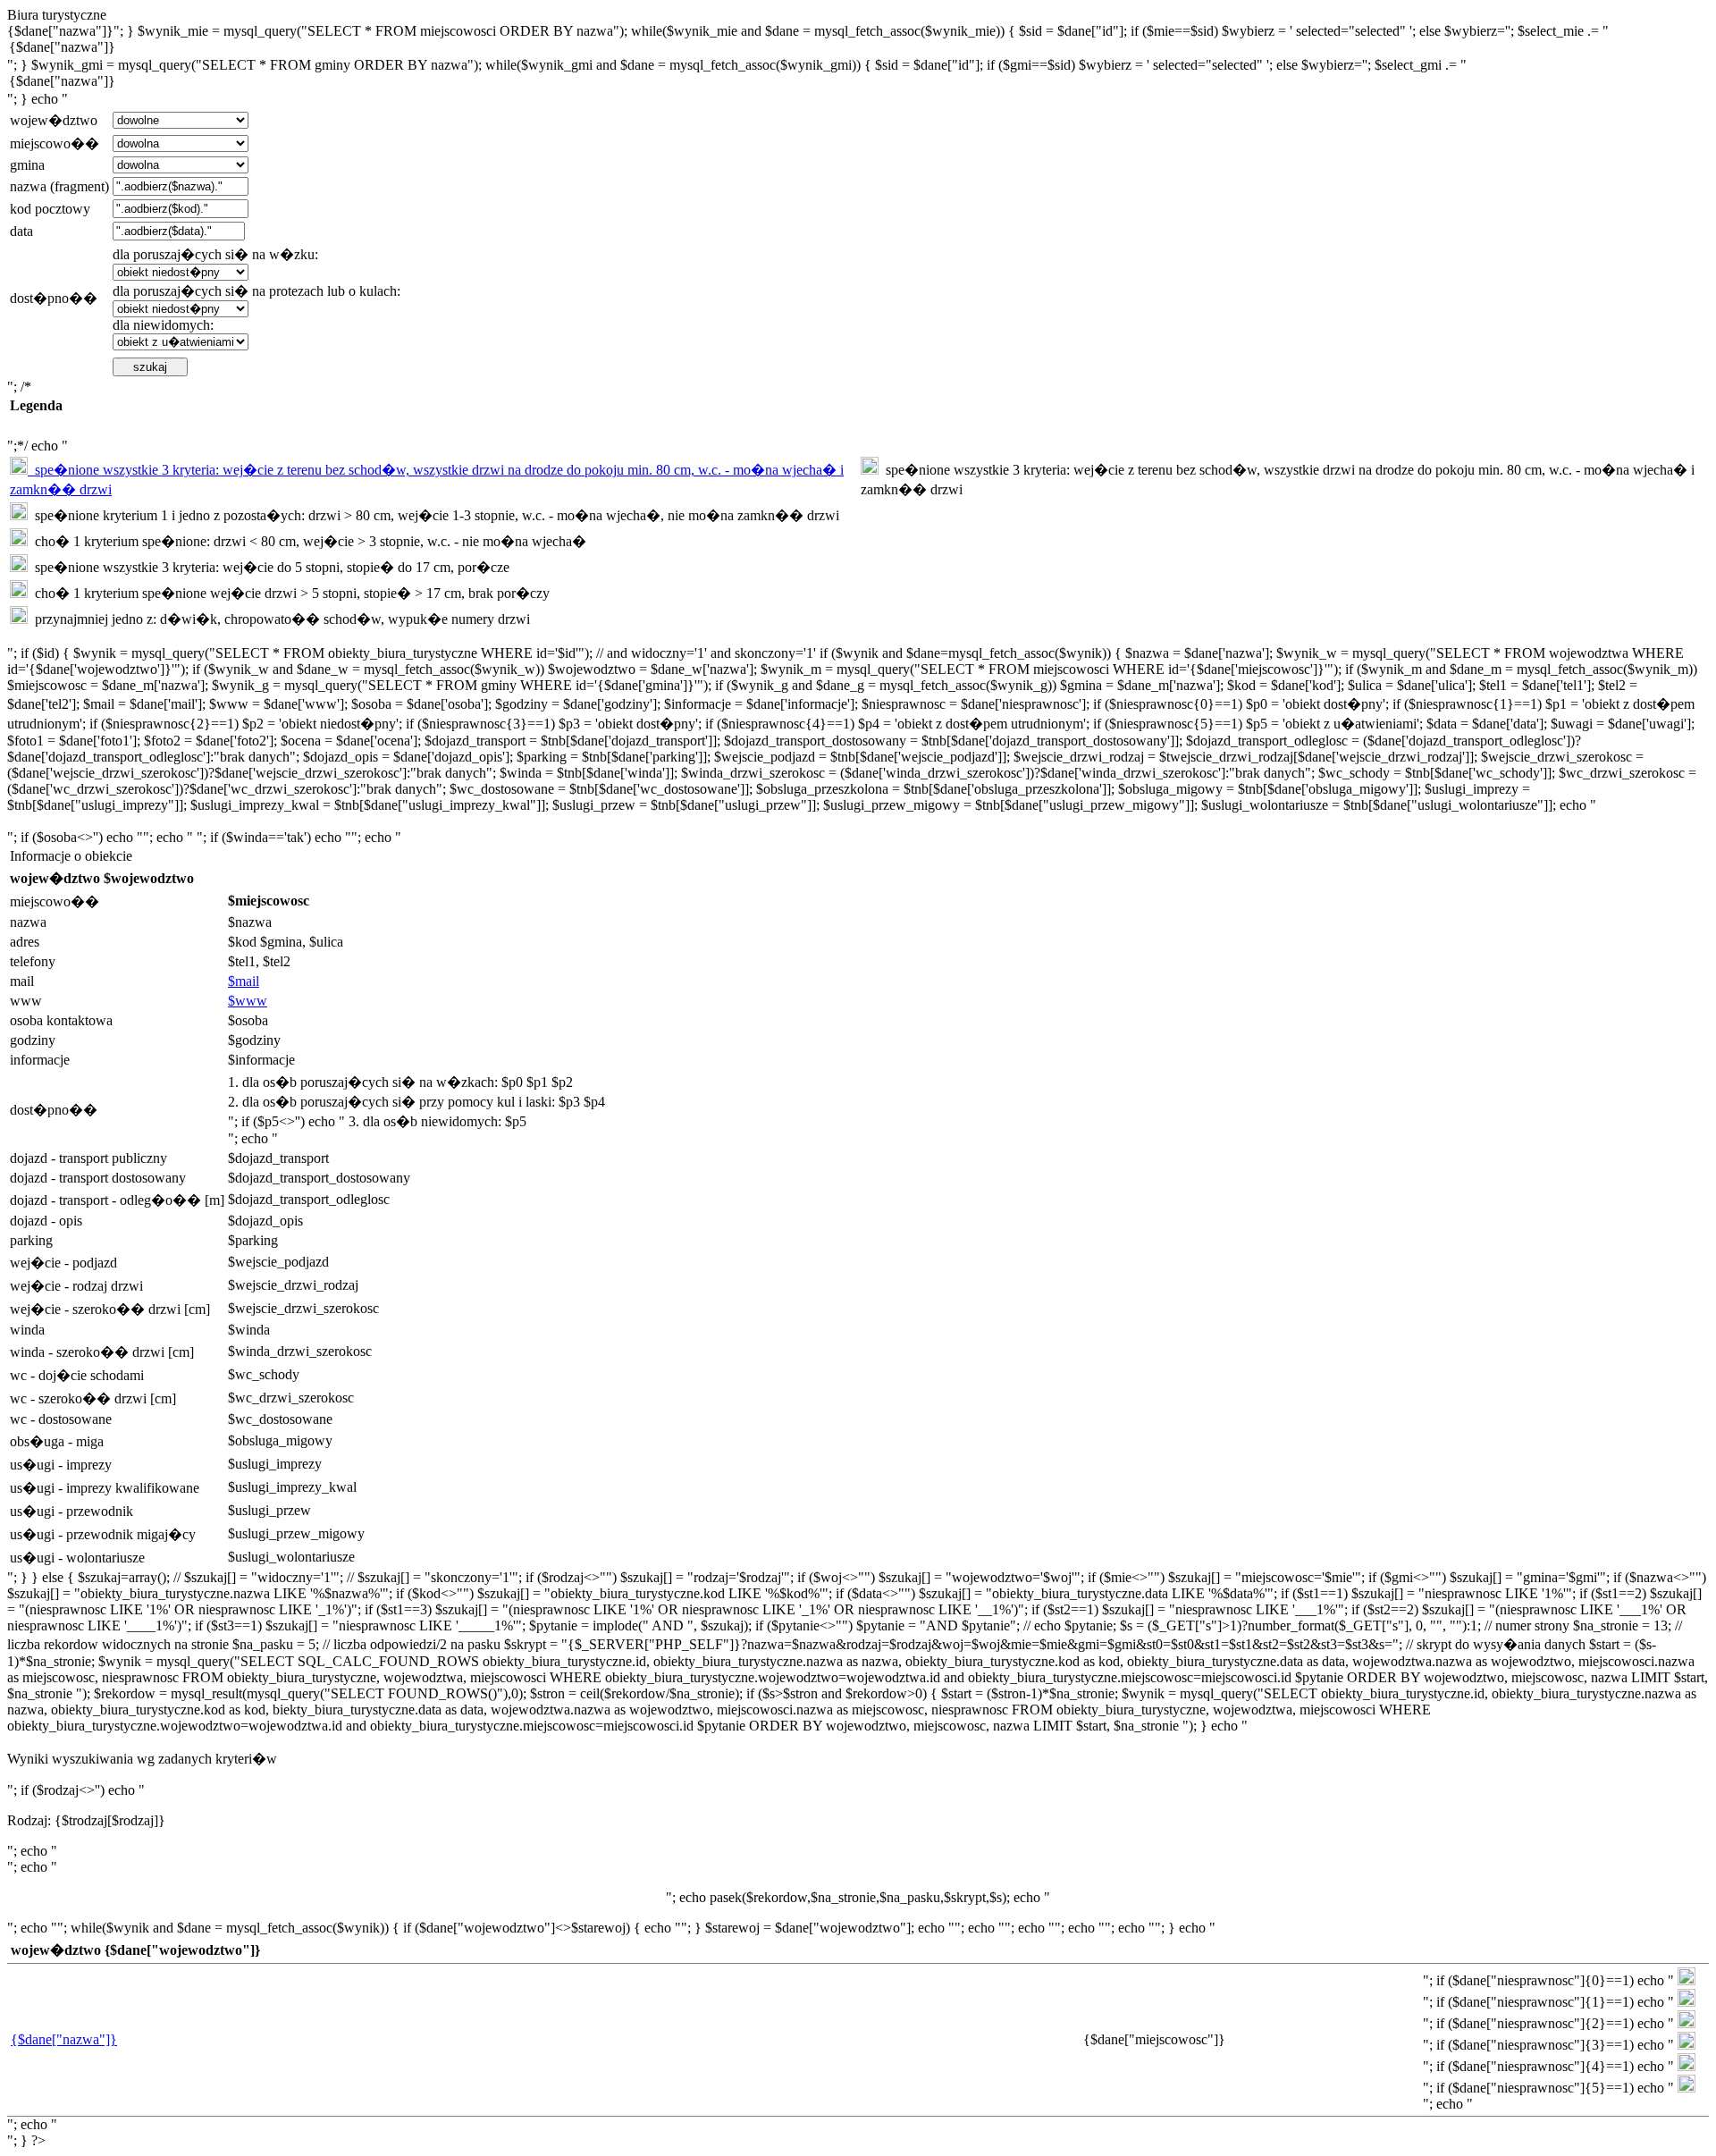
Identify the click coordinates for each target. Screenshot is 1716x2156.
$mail (244, 981)
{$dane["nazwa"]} (64, 2039)
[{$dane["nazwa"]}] (858, 48)
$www (248, 1001)
